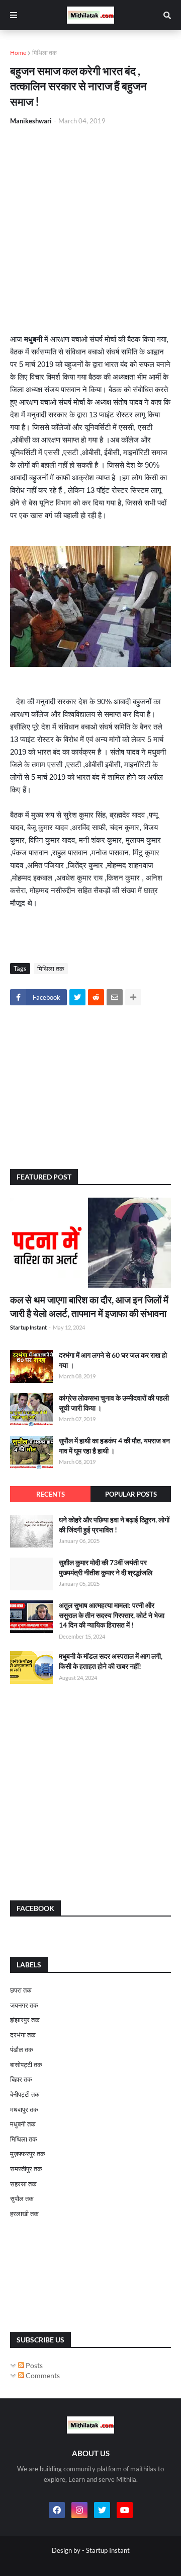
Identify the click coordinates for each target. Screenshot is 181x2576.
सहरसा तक (23, 2184)
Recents (51, 1494)
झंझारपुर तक (25, 2020)
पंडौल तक (22, 2049)
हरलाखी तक (24, 2214)
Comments (42, 2375)
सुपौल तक (22, 2198)
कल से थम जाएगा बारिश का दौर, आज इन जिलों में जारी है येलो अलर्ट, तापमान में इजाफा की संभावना (89, 1306)
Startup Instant (108, 2550)
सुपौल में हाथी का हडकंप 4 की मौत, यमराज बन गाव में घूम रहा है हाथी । (114, 1446)
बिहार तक (21, 2079)
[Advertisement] (90, 230)
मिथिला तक (44, 53)
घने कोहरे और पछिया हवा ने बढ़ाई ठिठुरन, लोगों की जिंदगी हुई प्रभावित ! (114, 1525)
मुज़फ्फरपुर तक (28, 2154)
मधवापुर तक (24, 2109)
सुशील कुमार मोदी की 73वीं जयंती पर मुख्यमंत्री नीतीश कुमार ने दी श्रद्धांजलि (106, 1567)
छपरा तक (21, 1990)
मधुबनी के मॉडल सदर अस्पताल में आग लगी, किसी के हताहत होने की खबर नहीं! (111, 1661)
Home (18, 53)
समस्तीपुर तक (26, 2169)
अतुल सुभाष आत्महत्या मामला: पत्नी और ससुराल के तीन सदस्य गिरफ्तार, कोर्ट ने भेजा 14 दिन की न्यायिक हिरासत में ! (112, 1615)
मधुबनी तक (23, 2124)
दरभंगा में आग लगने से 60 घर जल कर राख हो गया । (113, 1360)
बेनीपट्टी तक (25, 2094)
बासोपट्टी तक (26, 2065)
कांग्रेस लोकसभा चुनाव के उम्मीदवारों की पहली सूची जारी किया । (114, 1403)
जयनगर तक (24, 2005)
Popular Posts (131, 1494)
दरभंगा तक (23, 2035)
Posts (33, 2365)
